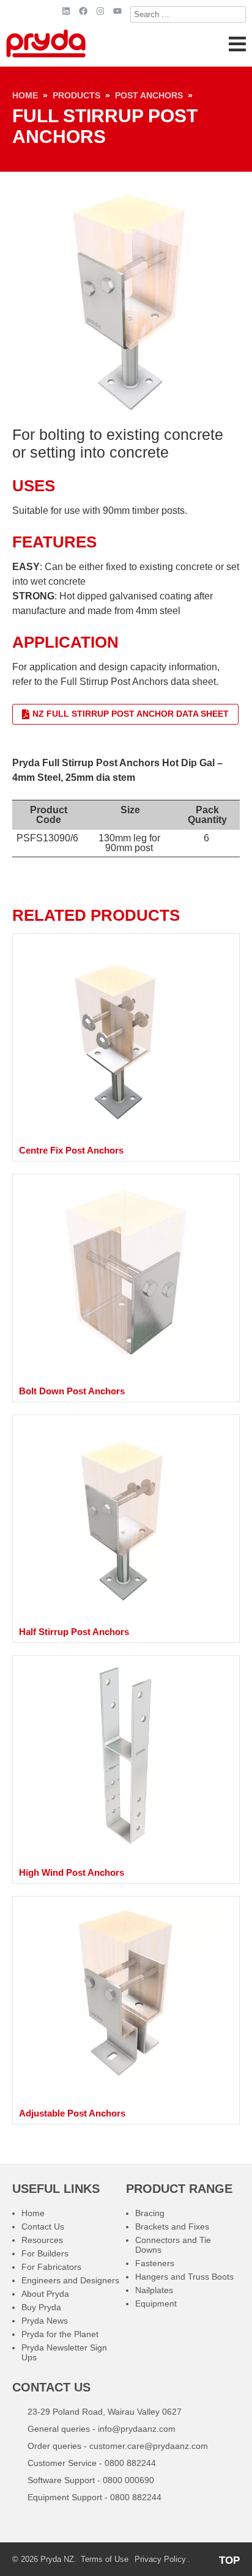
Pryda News (45, 2321)
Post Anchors (149, 95)
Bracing (150, 2213)
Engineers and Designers (70, 2280)
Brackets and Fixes (172, 2227)
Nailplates (154, 2290)
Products (76, 95)
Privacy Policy (160, 2559)
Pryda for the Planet (60, 2334)
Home (25, 95)
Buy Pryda (41, 2307)
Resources (42, 2240)
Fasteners (155, 2263)
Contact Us (43, 2227)
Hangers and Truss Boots (184, 2277)
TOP (229, 2560)
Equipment (156, 2303)
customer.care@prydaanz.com (149, 2446)
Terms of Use (105, 2559)
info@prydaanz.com (137, 2429)
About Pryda (45, 2294)
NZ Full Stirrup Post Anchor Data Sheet (131, 714)
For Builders (45, 2253)
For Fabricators (51, 2267)
